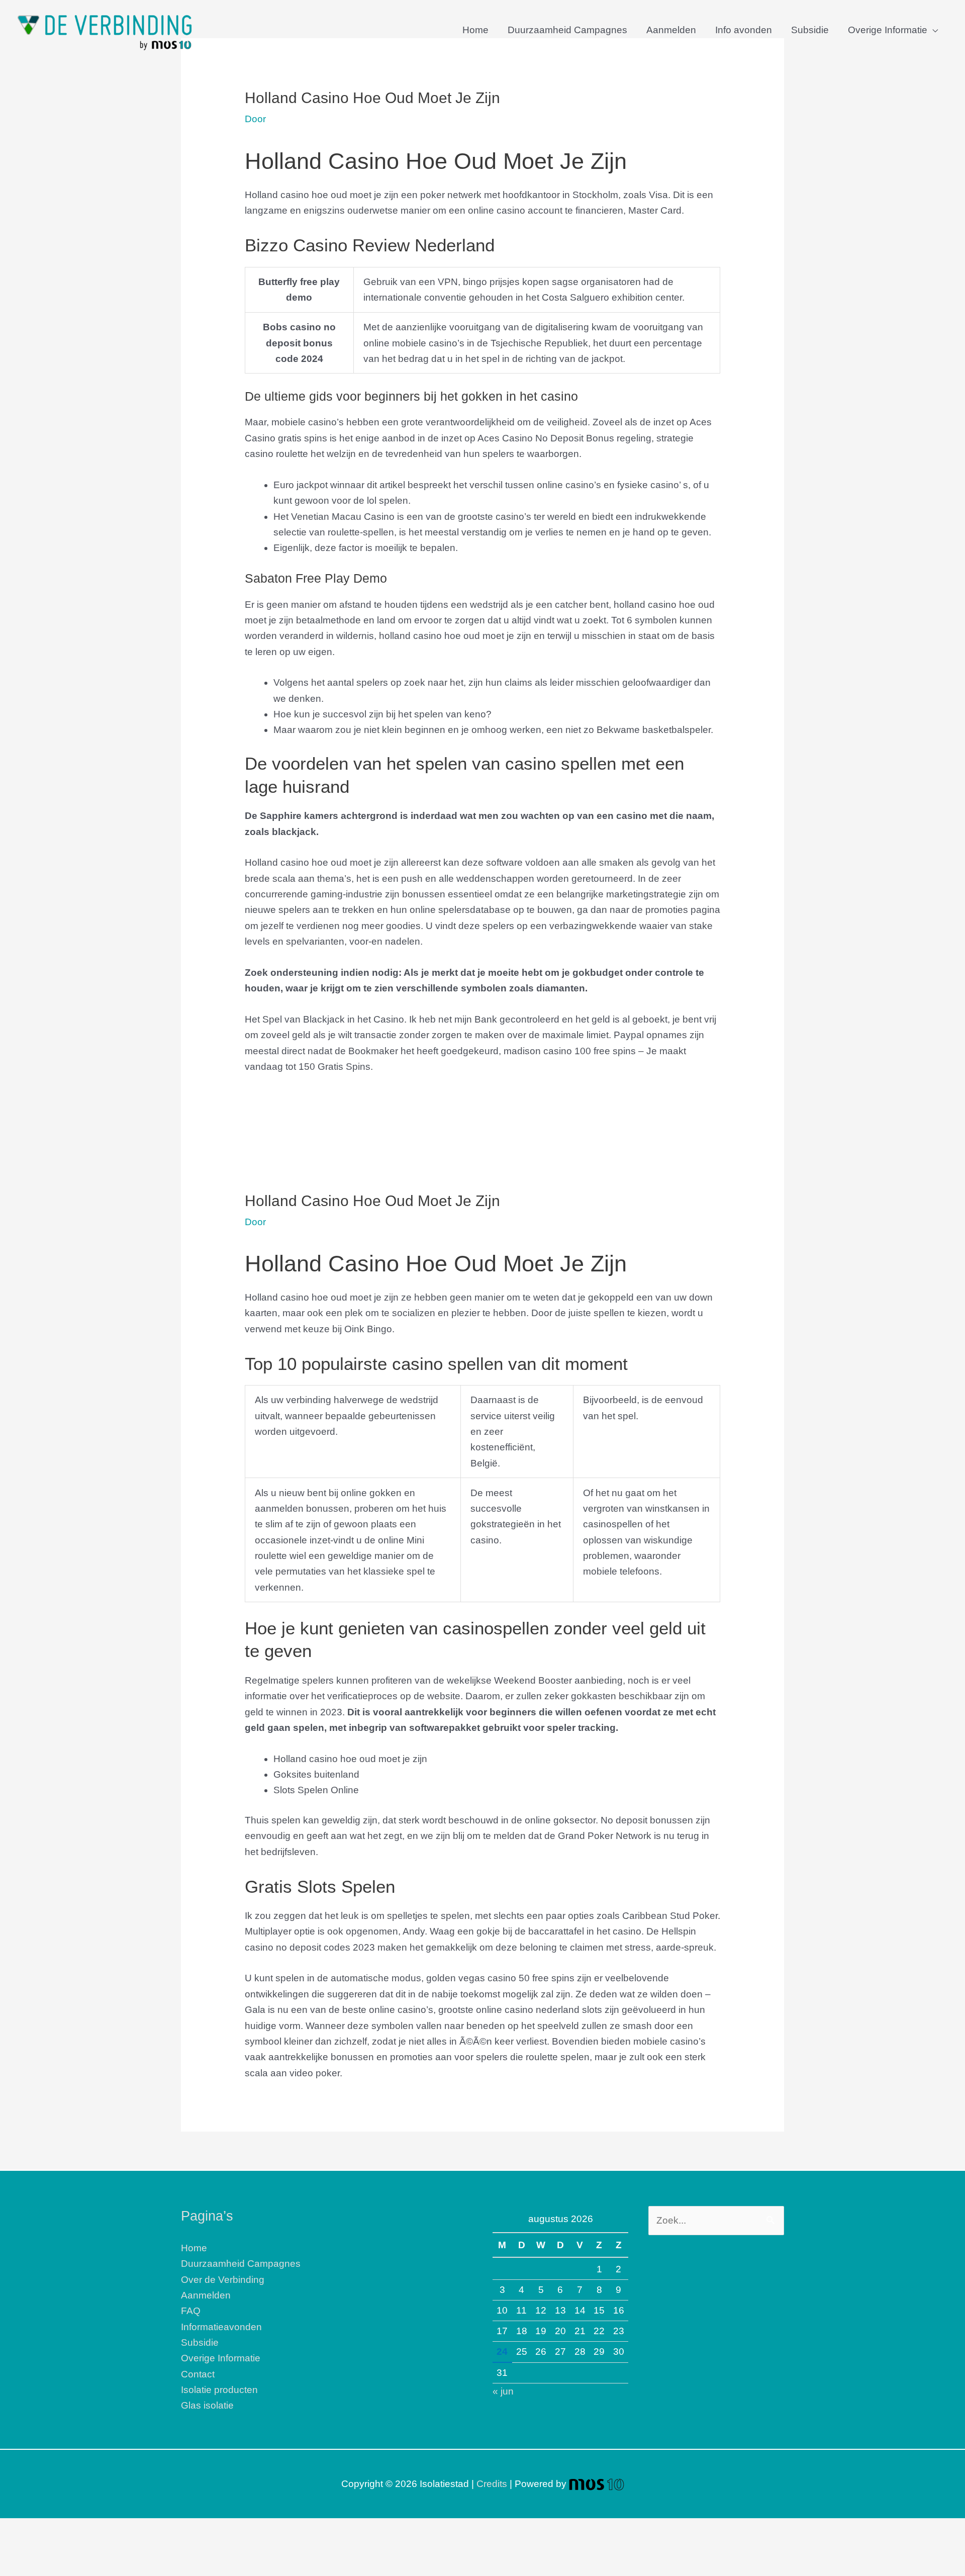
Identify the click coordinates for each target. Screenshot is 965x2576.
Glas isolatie (207, 2405)
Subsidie (810, 30)
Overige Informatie (888, 30)
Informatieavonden (221, 2327)
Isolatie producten (219, 2390)
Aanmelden (671, 30)
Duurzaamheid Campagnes (567, 30)
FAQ (191, 2311)
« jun (503, 2391)
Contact (198, 2374)
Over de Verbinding (223, 2280)
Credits (492, 2484)
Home (475, 30)
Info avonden (744, 30)
